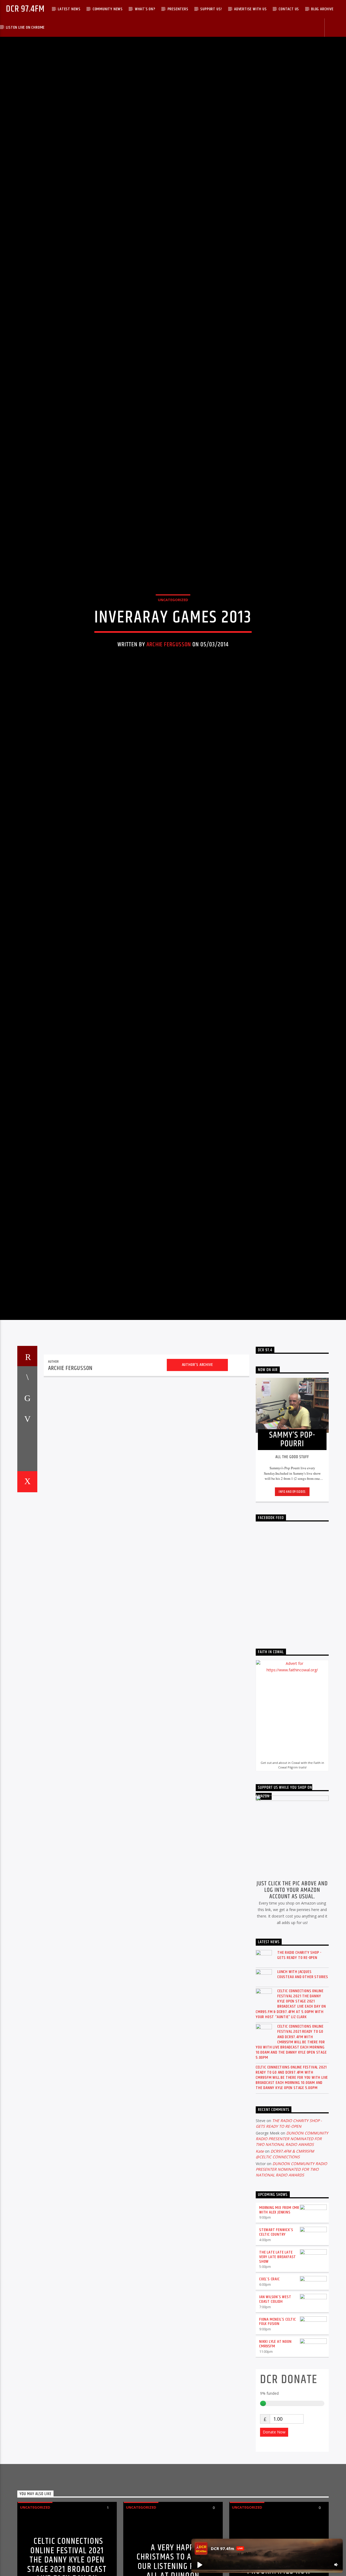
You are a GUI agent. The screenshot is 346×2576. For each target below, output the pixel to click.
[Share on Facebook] (27, 1468)
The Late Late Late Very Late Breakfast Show (278, 2348)
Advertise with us (250, 9)
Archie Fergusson (169, 687)
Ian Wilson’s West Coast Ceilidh (275, 2391)
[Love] (27, 1573)
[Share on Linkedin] (27, 1531)
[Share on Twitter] (27, 1489)
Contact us (289, 9)
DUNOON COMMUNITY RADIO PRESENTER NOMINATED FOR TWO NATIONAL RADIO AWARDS (292, 2230)
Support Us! (211, 9)
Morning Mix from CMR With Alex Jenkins (279, 2301)
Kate (260, 2243)
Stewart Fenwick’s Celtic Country (276, 2324)
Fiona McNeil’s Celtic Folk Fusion (278, 2413)
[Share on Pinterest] (27, 1510)
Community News (108, 9)
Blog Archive (322, 9)
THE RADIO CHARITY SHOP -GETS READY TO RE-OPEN (299, 2046)
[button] (199, 2565)
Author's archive (197, 1456)
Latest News (69, 9)
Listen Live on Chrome (25, 27)
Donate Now (274, 2523)
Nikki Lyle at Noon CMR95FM (275, 2435)
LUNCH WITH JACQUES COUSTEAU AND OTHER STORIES (303, 2066)
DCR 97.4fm (25, 9)
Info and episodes (292, 1583)
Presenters (178, 9)
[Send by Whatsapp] (27, 1552)
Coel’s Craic (270, 2371)
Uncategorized (173, 642)
